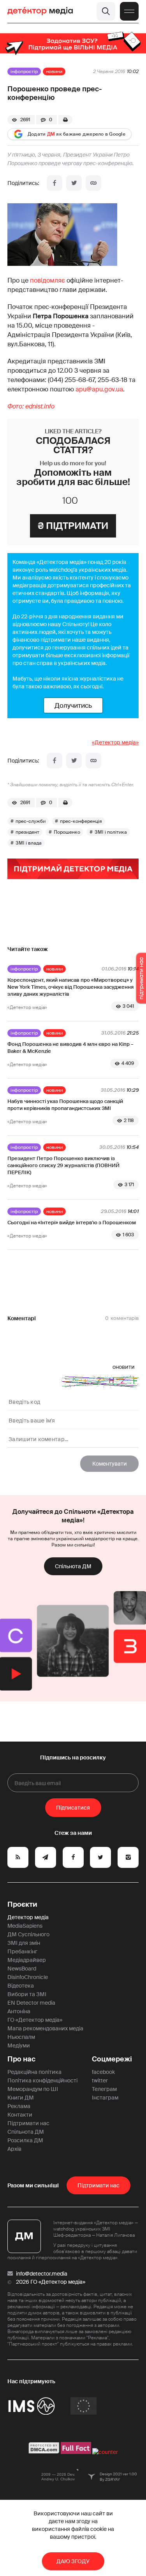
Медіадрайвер (27, 1960)
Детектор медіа (28, 1917)
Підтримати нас (28, 2123)
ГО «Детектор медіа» (35, 2020)
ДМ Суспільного (28, 1934)
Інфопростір (24, 72)
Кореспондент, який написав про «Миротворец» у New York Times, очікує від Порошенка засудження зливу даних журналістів (70, 987)
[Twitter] (74, 183)
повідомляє (47, 280)
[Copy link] (93, 183)
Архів (14, 2149)
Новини (54, 72)
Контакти (20, 2115)
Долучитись (73, 705)
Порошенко (67, 832)
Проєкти (22, 1904)
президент (27, 832)
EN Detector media (31, 2003)
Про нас (21, 2059)
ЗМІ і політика (111, 832)
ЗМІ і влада (29, 843)
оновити (124, 1367)
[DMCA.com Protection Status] (44, 2452)
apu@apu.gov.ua (99, 389)
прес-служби (31, 821)
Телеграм (104, 2089)
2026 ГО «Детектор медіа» (51, 2282)
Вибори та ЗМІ (27, 1994)
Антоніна (19, 2011)
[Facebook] (55, 183)
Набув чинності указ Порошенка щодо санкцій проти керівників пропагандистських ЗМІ (65, 1105)
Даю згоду (73, 2561)
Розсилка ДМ (25, 2140)
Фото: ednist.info (31, 406)
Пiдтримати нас (99, 2185)
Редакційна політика (34, 2072)
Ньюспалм (21, 2037)
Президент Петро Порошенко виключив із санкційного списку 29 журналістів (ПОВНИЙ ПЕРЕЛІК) (63, 1165)
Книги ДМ (21, 2098)
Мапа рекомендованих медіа (45, 2028)
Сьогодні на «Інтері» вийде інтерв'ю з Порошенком (72, 1223)
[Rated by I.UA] (105, 2452)
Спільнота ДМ (73, 1566)
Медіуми (19, 2045)
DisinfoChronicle (28, 1977)
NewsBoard (22, 1969)
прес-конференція (81, 821)
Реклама (19, 2106)
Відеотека (21, 1986)
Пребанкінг (22, 1951)
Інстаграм (105, 2098)
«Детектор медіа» (115, 742)
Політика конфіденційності (42, 2080)
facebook (103, 2072)
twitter (100, 2080)
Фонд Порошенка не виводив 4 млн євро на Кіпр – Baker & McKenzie (70, 1048)
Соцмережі (112, 2059)
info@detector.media (42, 2274)
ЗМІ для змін (24, 1943)
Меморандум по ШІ (33, 2089)
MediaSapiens (25, 1926)
